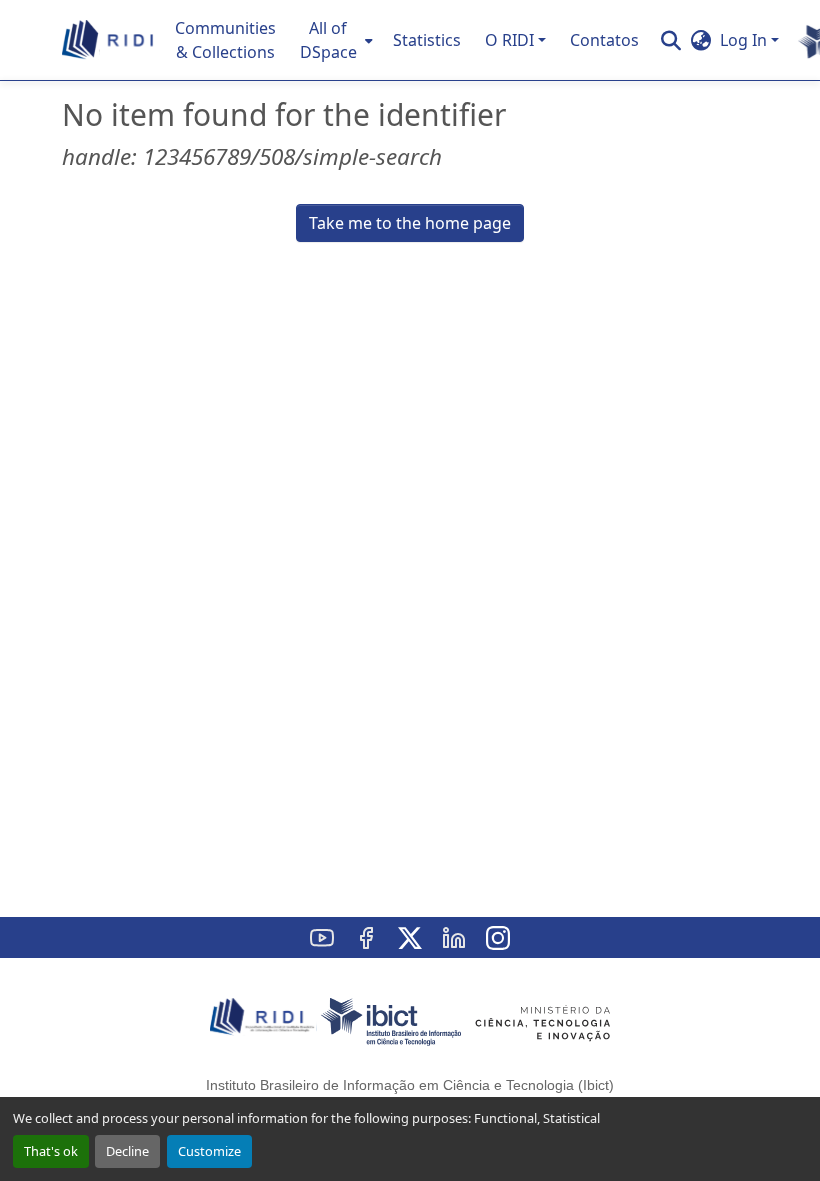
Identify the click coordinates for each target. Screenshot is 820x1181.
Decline (127, 1151)
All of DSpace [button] (328, 40)
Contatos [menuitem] (604, 40)
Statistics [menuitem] (427, 40)
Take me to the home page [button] (410, 223)
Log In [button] (745, 40)
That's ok (51, 1151)
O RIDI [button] (509, 40)
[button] (108, 40)
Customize (209, 1151)
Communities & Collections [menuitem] (225, 40)
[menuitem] (334, 40)
